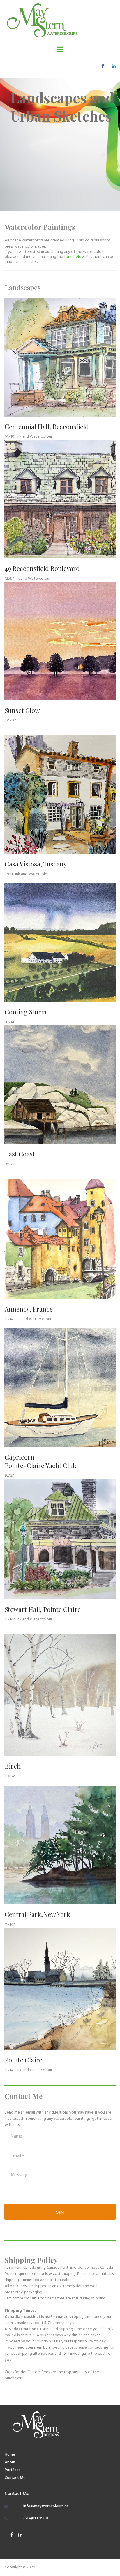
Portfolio (13, 2470)
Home (10, 2455)
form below (74, 257)
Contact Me (15, 2478)
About (10, 2462)
